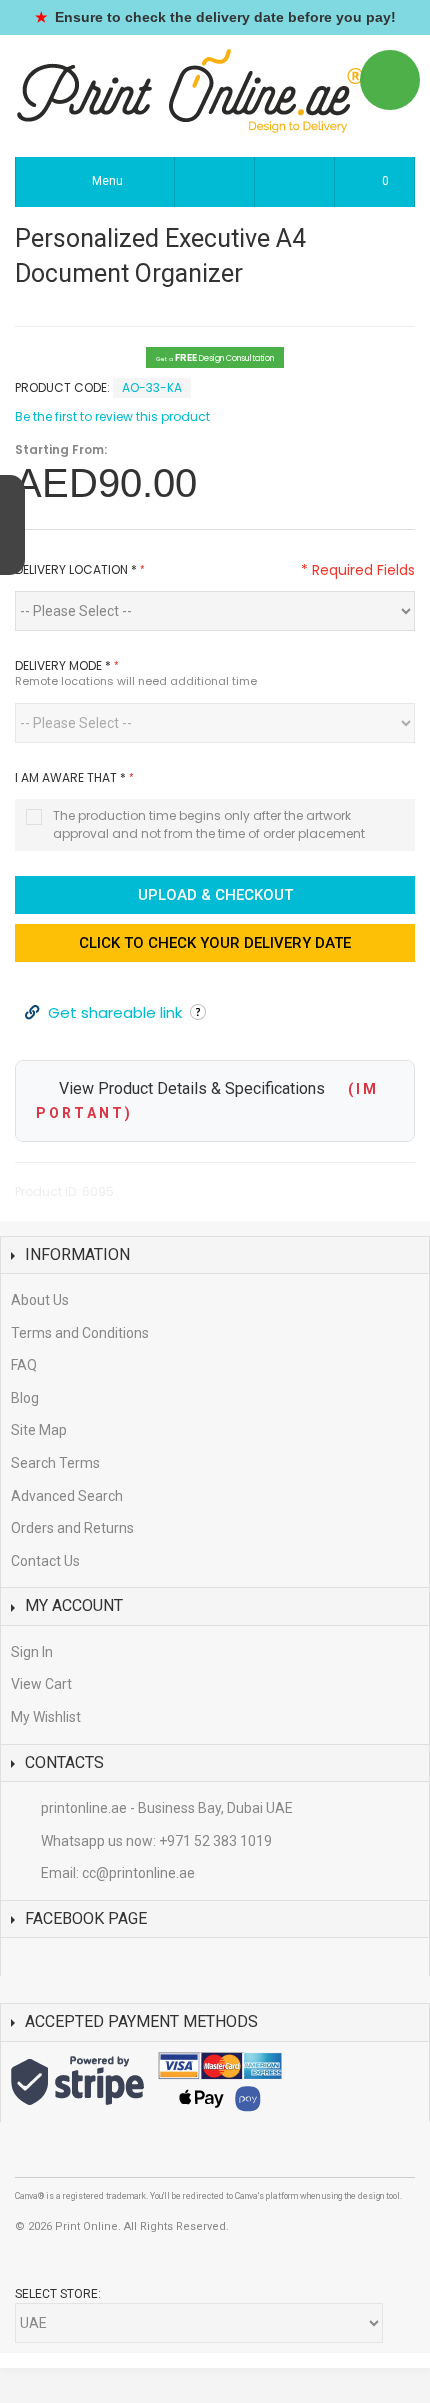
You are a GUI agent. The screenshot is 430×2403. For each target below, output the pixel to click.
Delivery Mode (63, 665)
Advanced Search (67, 1496)
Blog (25, 1398)
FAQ (24, 1365)
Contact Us (45, 1561)
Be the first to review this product (112, 416)
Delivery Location (76, 569)
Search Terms (55, 1463)
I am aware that (70, 777)
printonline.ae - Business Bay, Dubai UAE (167, 1808)
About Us (40, 1300)
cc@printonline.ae (138, 1873)
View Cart (41, 1684)
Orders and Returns (72, 1528)
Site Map (39, 1430)
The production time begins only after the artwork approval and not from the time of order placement (209, 824)
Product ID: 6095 (64, 1191)
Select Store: (58, 2294)
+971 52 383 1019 (215, 1841)
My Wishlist (46, 1717)
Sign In (32, 1652)
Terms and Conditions (80, 1333)
